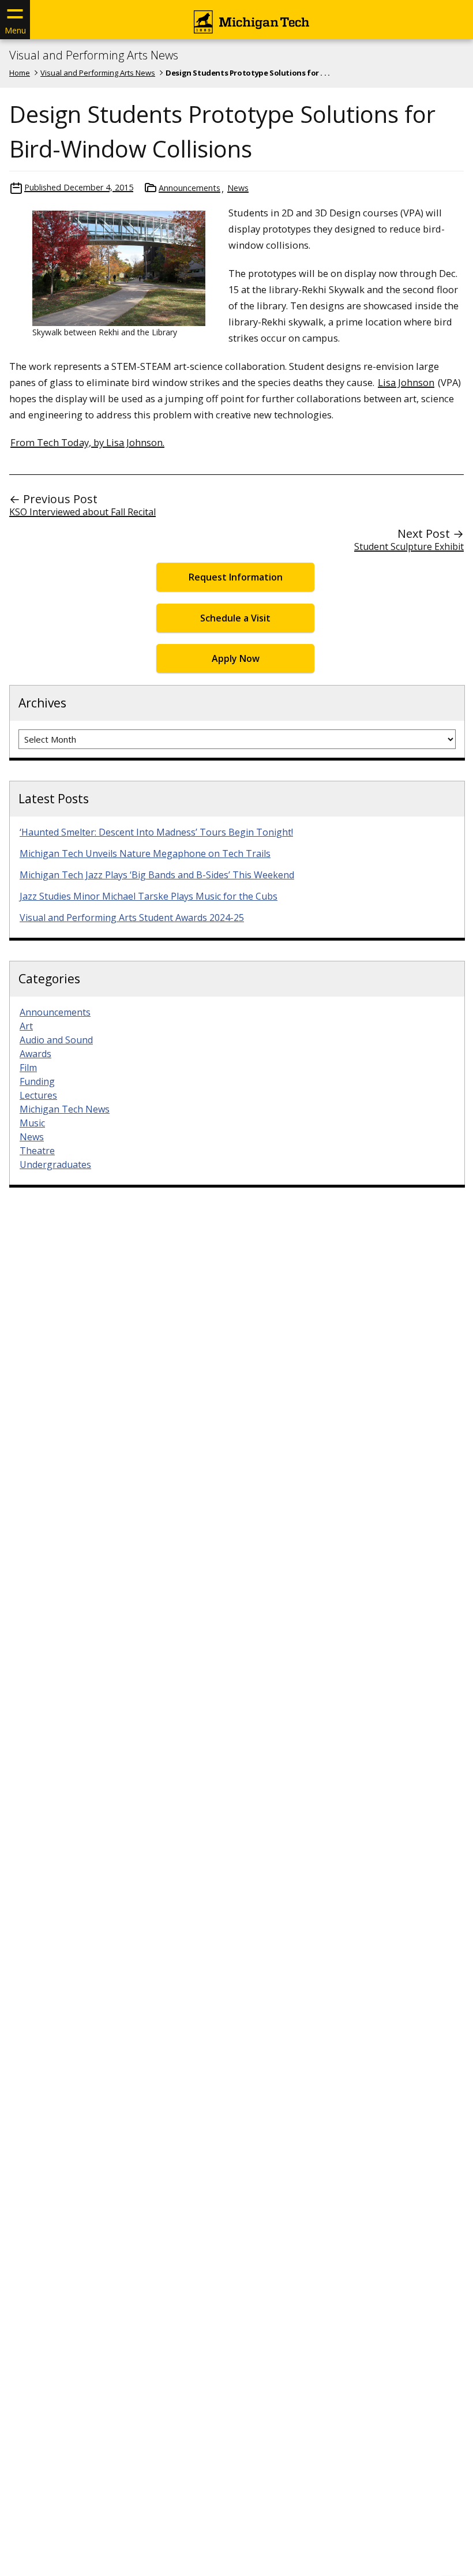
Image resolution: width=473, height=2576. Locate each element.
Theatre (37, 1151)
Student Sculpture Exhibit (409, 546)
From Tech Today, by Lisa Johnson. (87, 442)
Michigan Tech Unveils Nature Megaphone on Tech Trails (145, 853)
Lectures (38, 1095)
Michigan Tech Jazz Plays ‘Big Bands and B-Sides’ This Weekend (157, 875)
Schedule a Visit (235, 618)
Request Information (236, 577)
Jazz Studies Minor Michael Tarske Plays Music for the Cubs (149, 896)
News (238, 188)
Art (26, 1026)
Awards (35, 1054)
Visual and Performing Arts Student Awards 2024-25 (132, 918)
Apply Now (236, 658)
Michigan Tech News (65, 1109)
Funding (37, 1081)
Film (28, 1068)
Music (32, 1123)
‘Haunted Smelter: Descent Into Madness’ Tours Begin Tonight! (156, 832)
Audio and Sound (56, 1040)
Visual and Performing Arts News (94, 55)
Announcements (189, 188)
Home (20, 73)
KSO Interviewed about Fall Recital (82, 512)
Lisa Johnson (406, 382)
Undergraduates (55, 1165)
